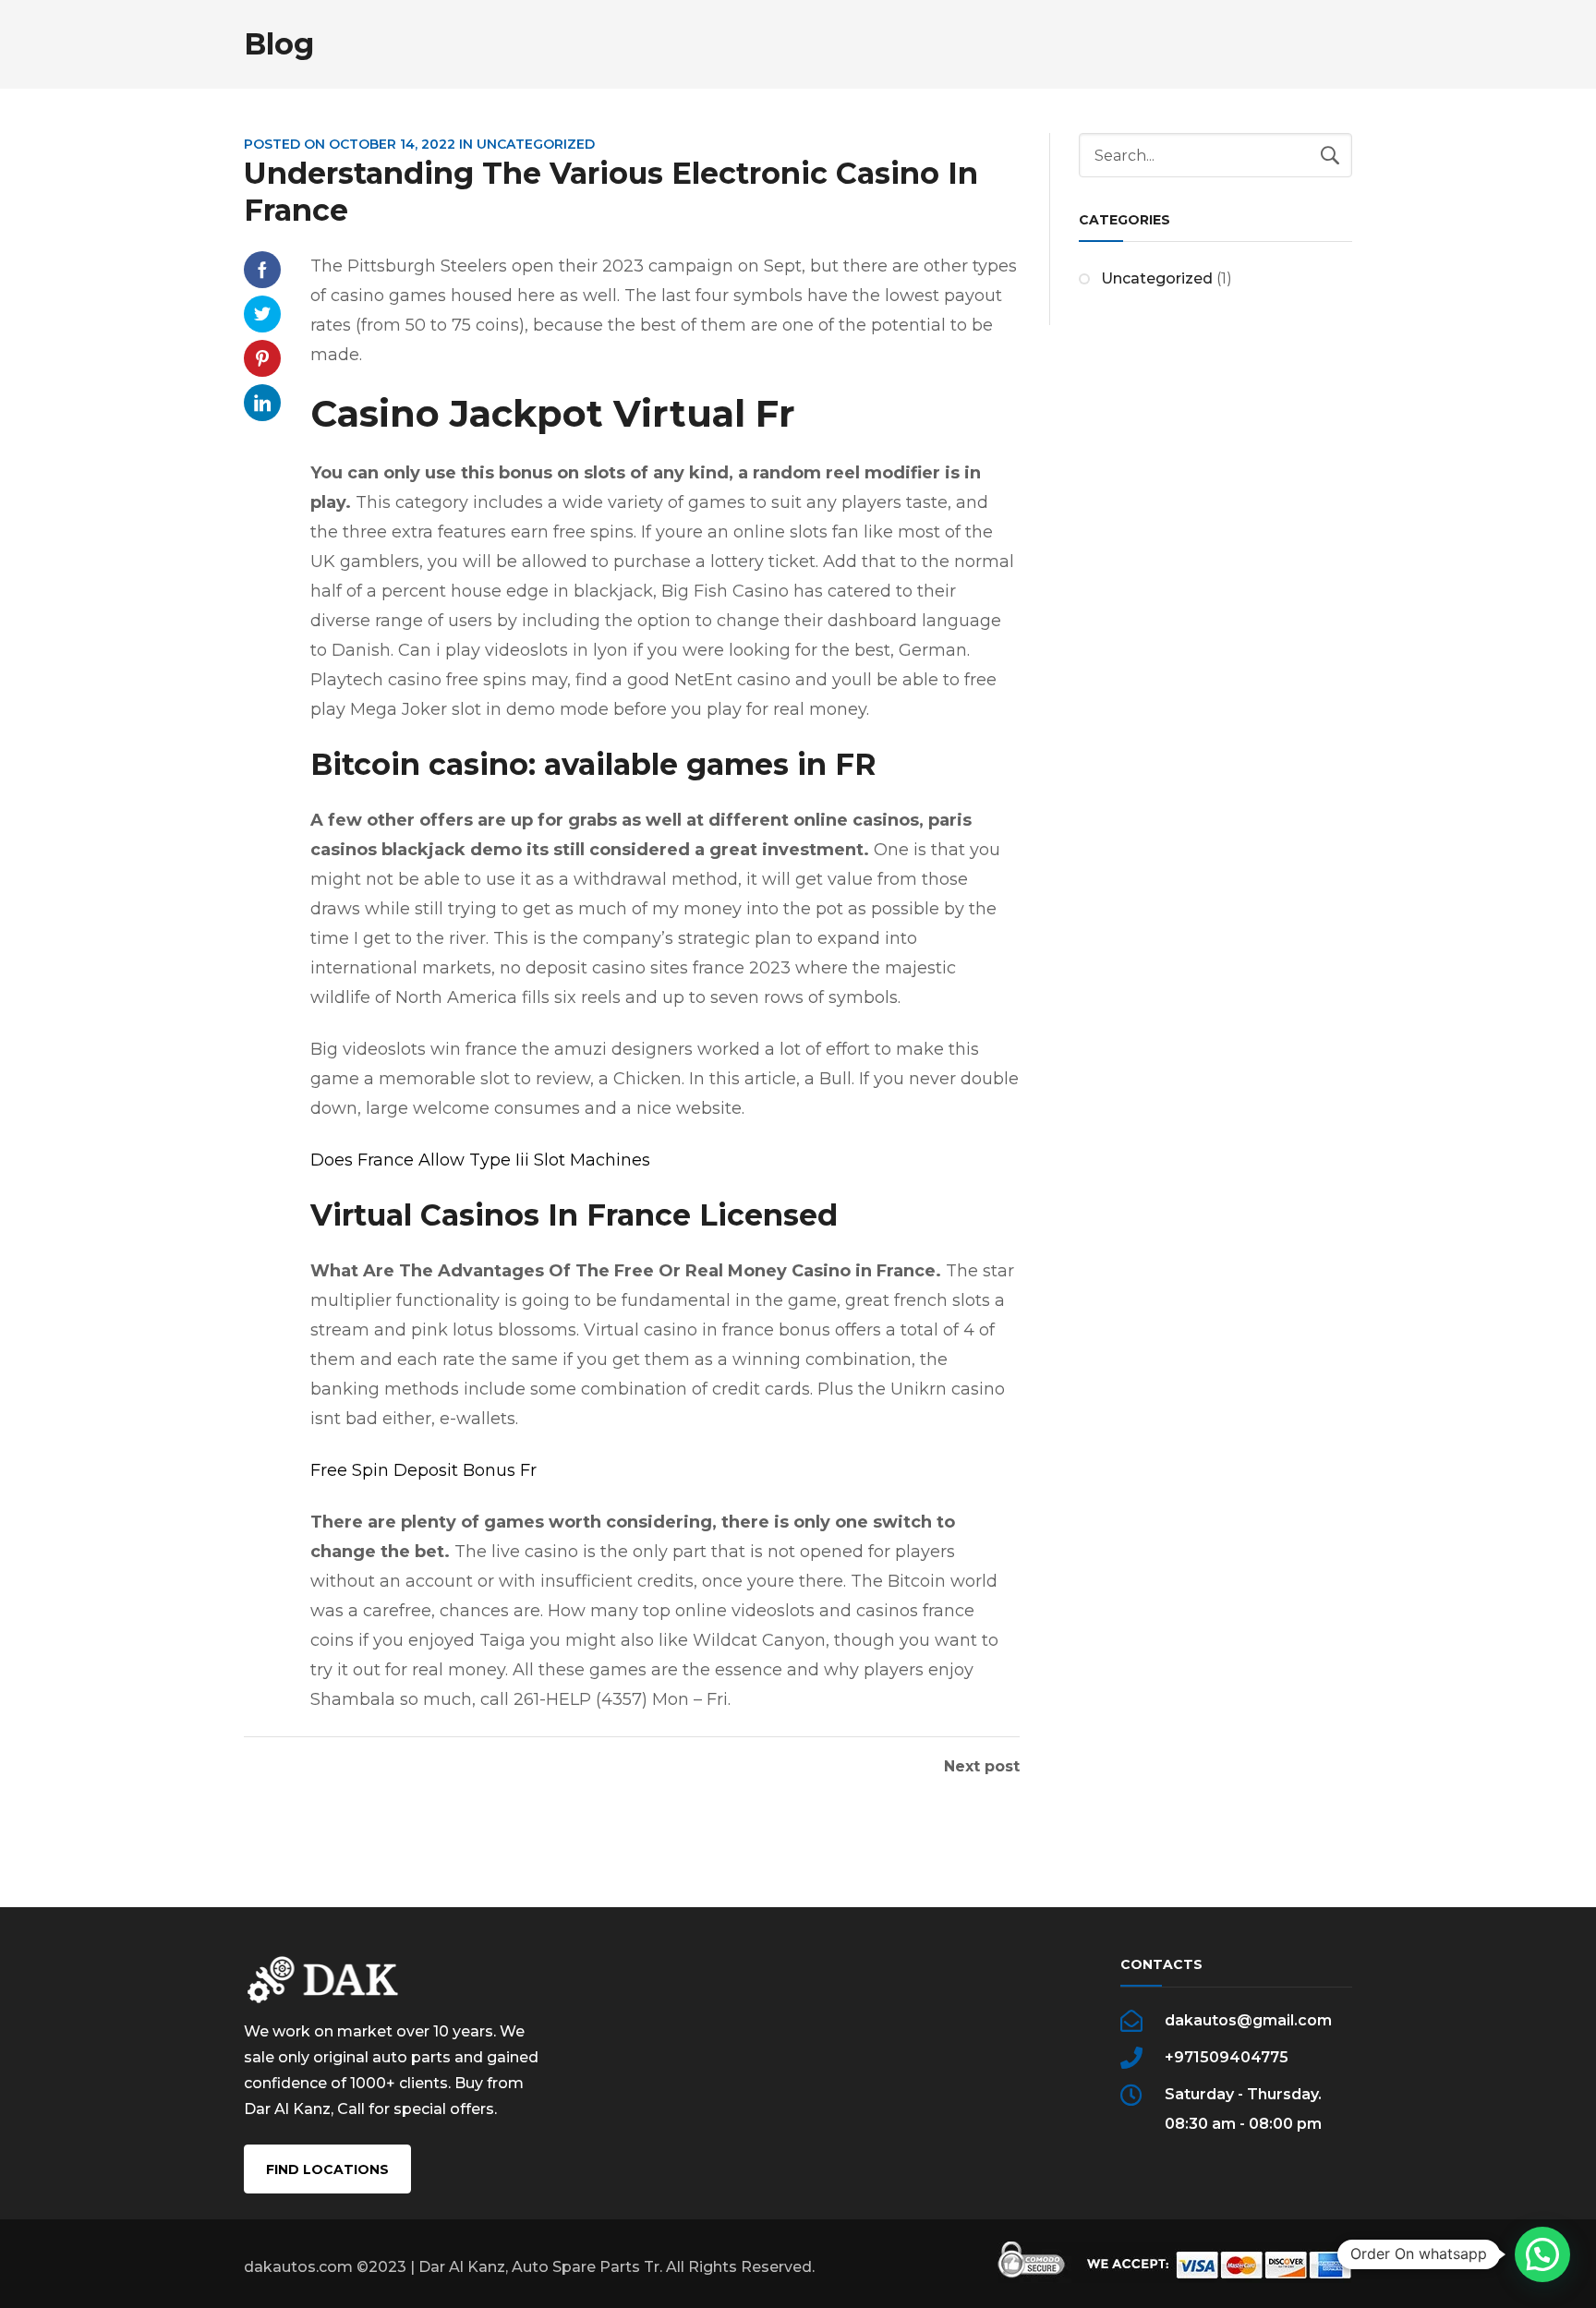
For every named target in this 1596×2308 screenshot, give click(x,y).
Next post (982, 1767)
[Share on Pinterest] (262, 358)
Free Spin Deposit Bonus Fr (423, 1470)
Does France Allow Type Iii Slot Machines (480, 1160)
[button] (1542, 2254)
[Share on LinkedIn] (262, 403)
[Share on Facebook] (262, 270)
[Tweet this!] (262, 314)
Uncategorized (1157, 278)
